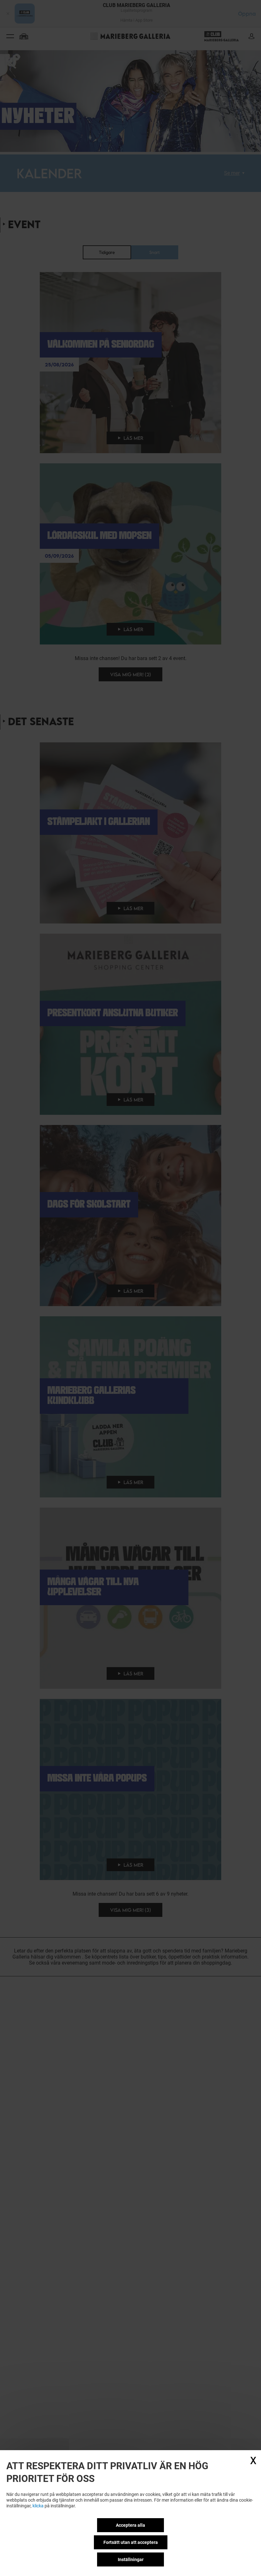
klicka (38, 2506)
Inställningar (131, 2559)
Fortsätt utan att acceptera (131, 2542)
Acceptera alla (130, 2525)
